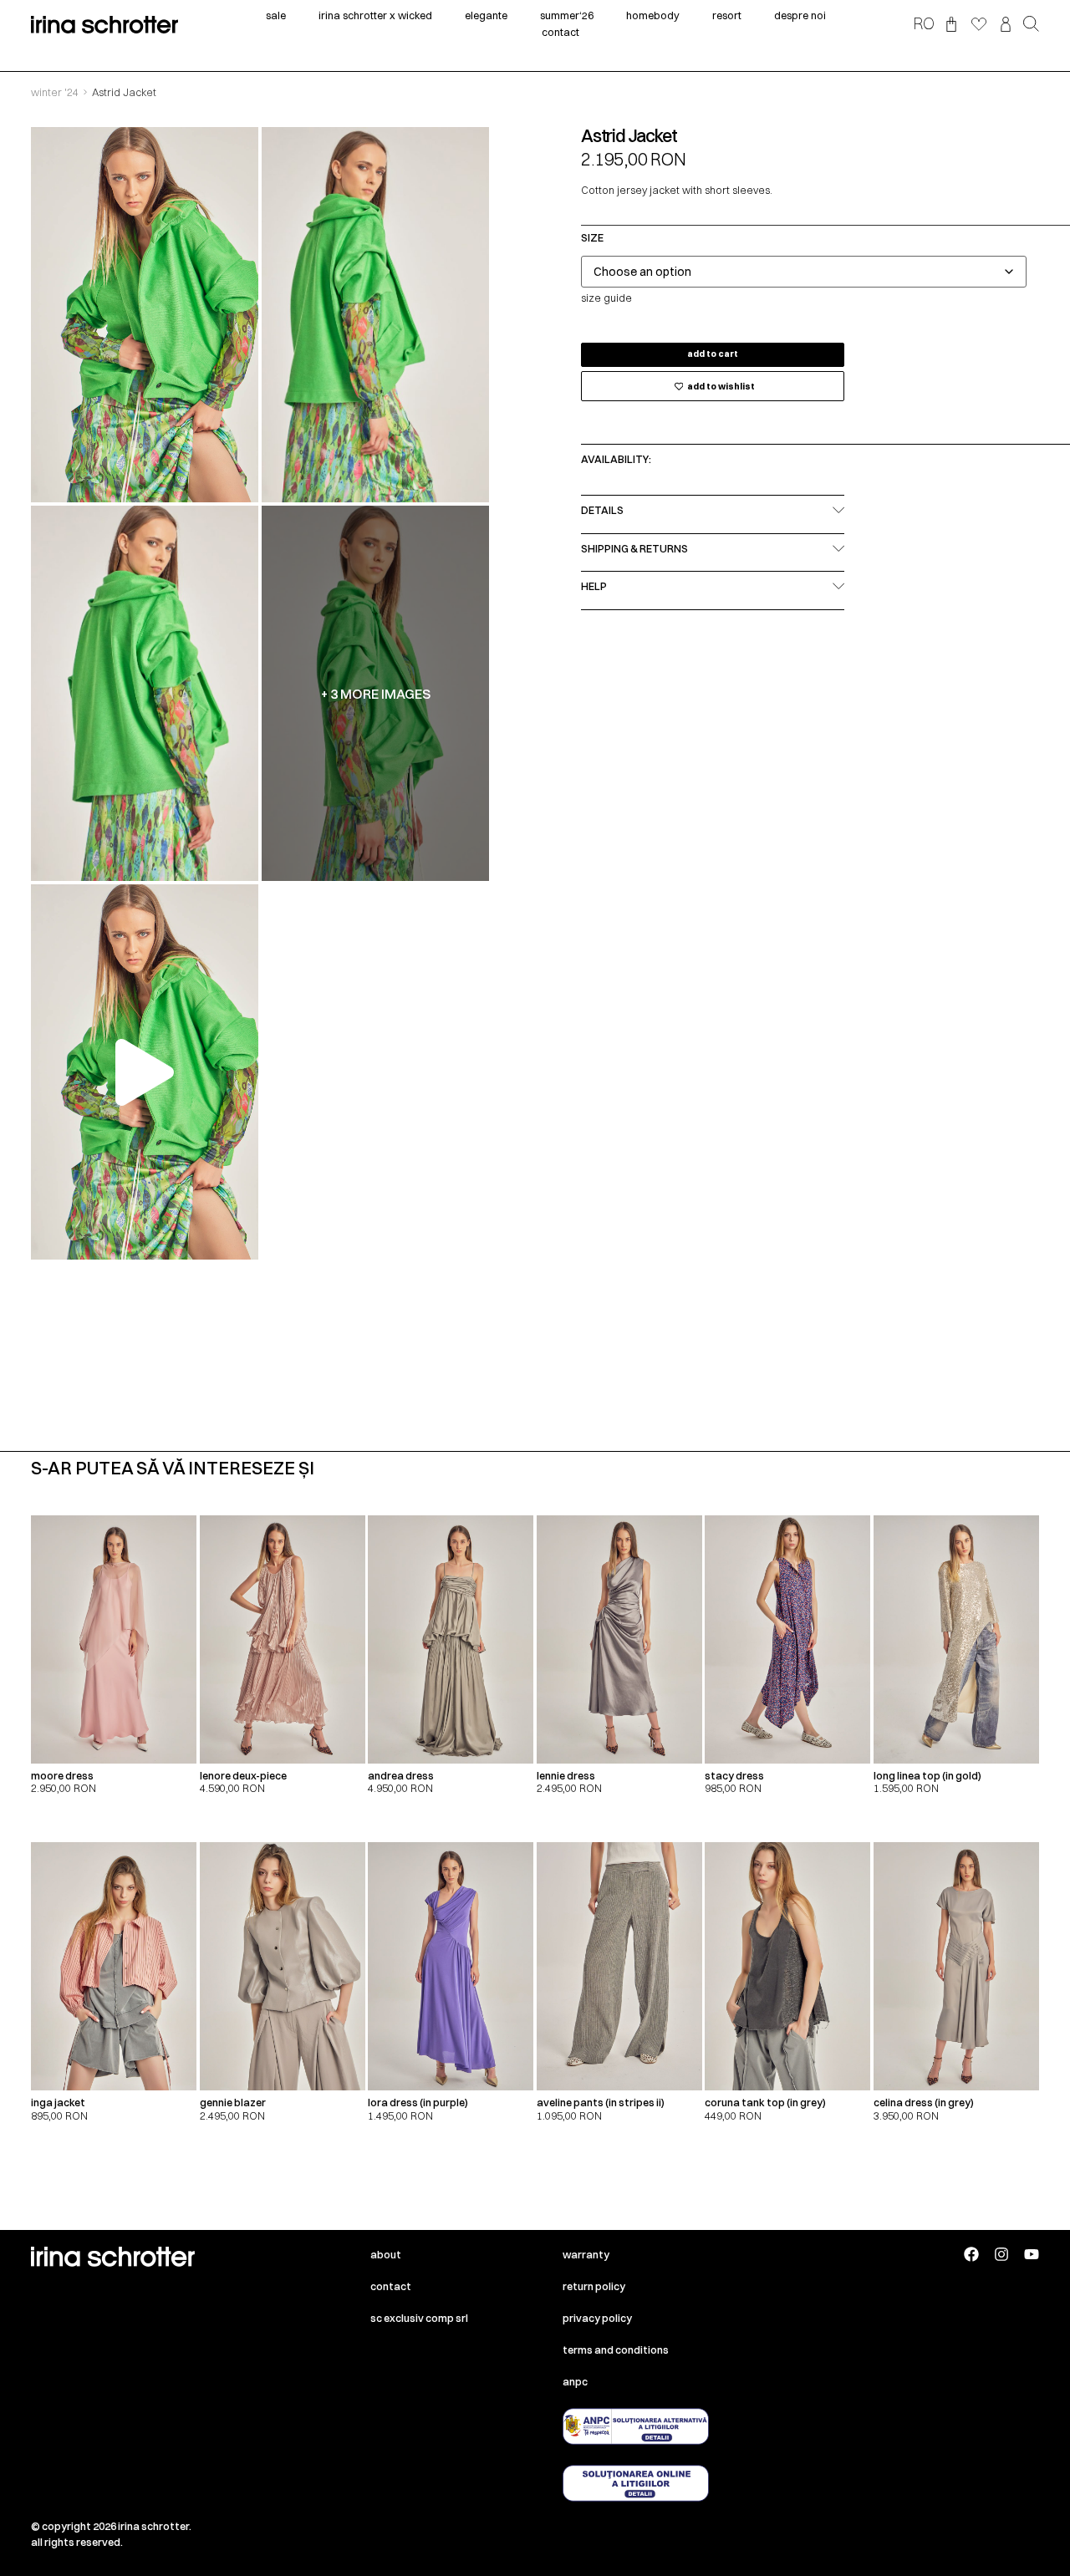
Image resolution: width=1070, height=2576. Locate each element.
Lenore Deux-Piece (243, 1776)
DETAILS (602, 510)
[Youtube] (1032, 2254)
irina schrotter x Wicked (375, 15)
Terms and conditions (616, 2350)
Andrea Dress (401, 1776)
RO (924, 23)
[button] (1031, 25)
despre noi (800, 15)
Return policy (594, 2286)
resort (727, 15)
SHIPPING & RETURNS (634, 549)
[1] (145, 315)
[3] (145, 693)
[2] (375, 315)
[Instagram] (1001, 2254)
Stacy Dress (734, 1776)
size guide (606, 298)
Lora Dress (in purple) (418, 2103)
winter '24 (55, 92)
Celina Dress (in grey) (924, 2103)
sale (276, 15)
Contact (391, 2286)
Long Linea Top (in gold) (927, 1776)
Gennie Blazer (233, 2103)
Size (592, 239)
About (386, 2255)
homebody (653, 15)
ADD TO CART (713, 354)
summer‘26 (567, 15)
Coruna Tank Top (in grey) (765, 2103)
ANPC (575, 2382)
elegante (486, 15)
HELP (594, 586)
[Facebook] (971, 2254)
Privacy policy (597, 2318)
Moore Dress (62, 1776)
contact (560, 32)
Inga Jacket (58, 2103)
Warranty (586, 2255)
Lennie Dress (566, 1776)
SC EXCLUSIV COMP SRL (419, 2318)
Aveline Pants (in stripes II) (601, 2103)
